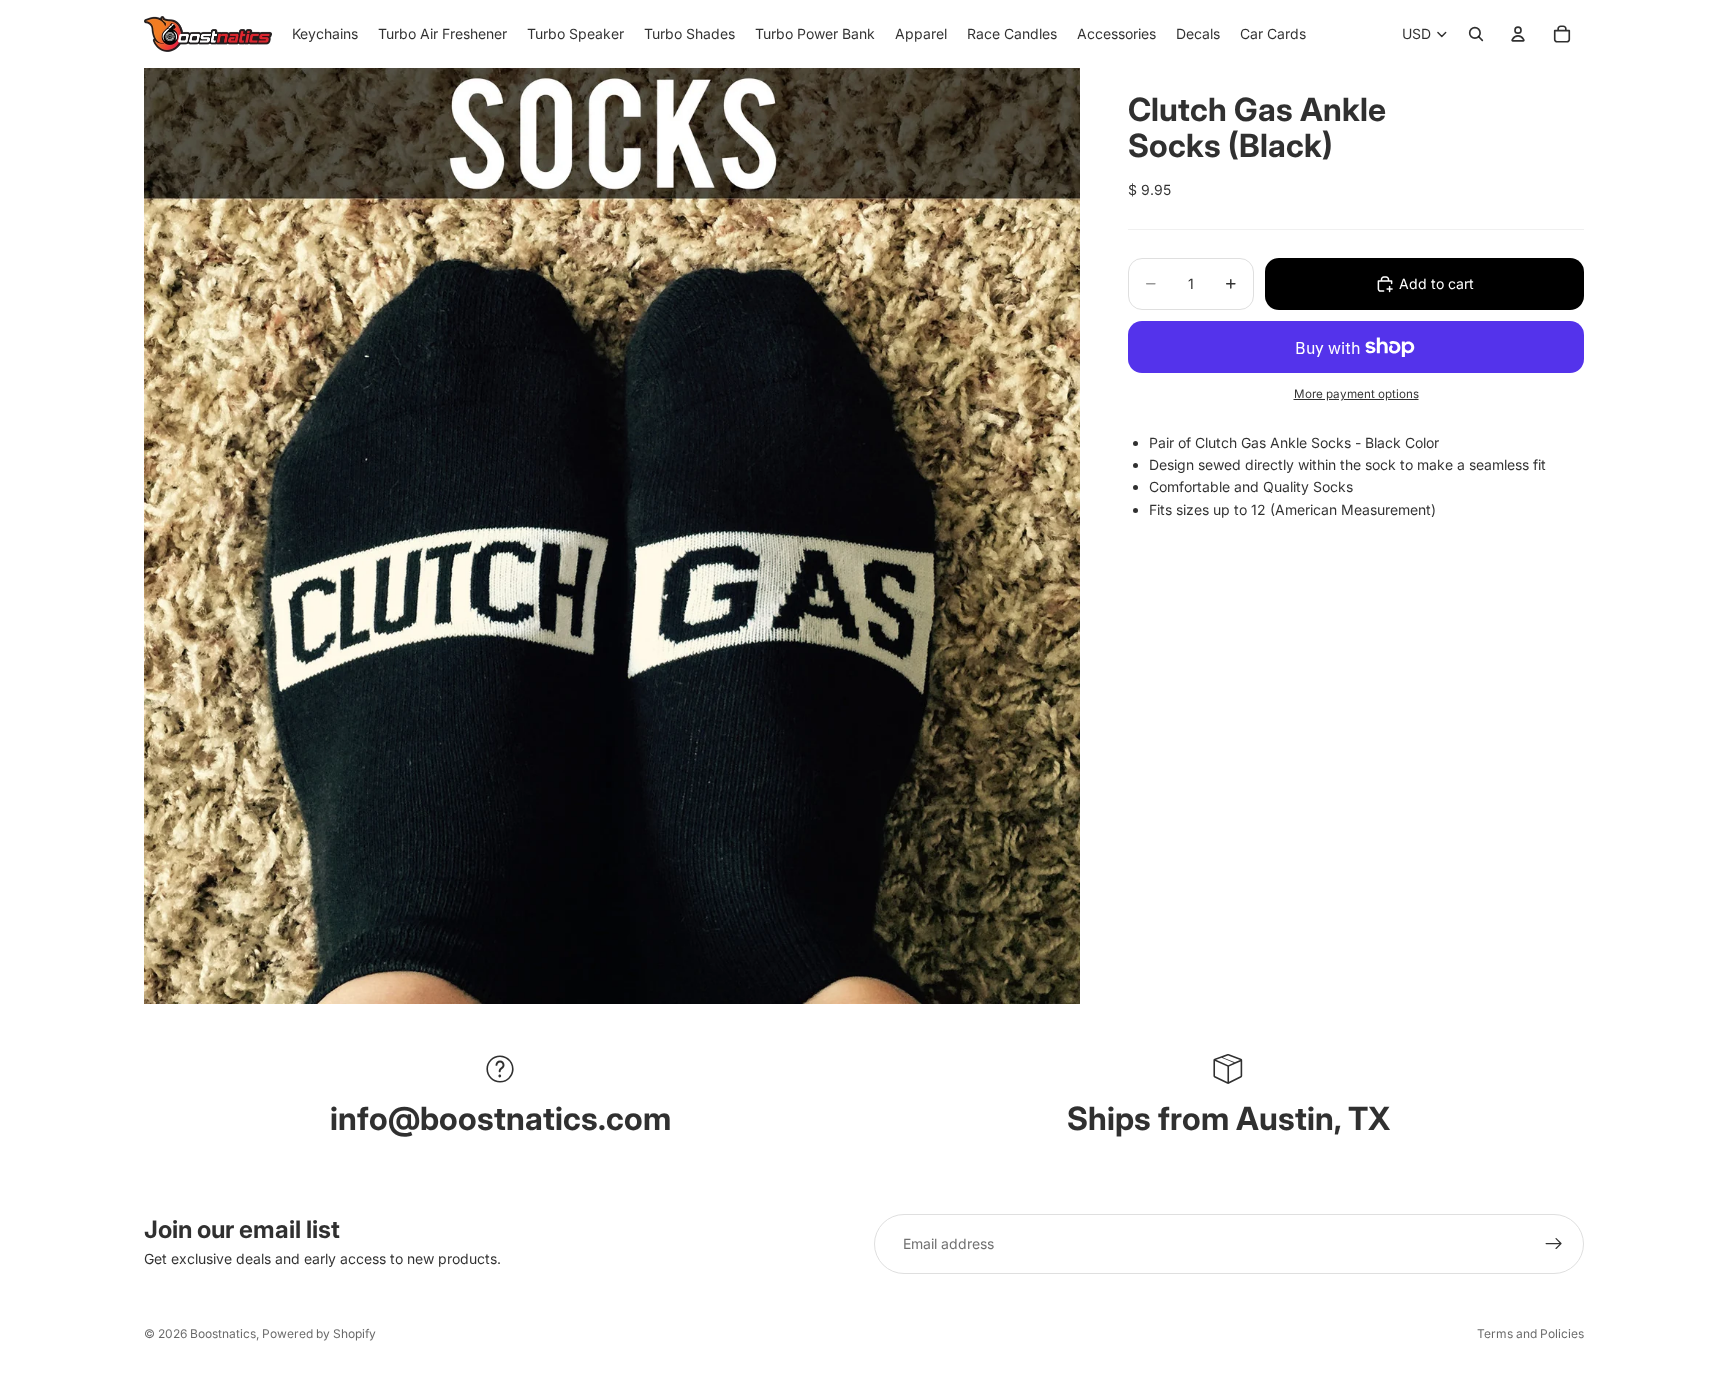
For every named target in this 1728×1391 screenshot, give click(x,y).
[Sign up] (1554, 1244)
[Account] (1518, 34)
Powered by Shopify (319, 1333)
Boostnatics (223, 1333)
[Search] (1476, 34)
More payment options (1356, 394)
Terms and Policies (1530, 1333)
